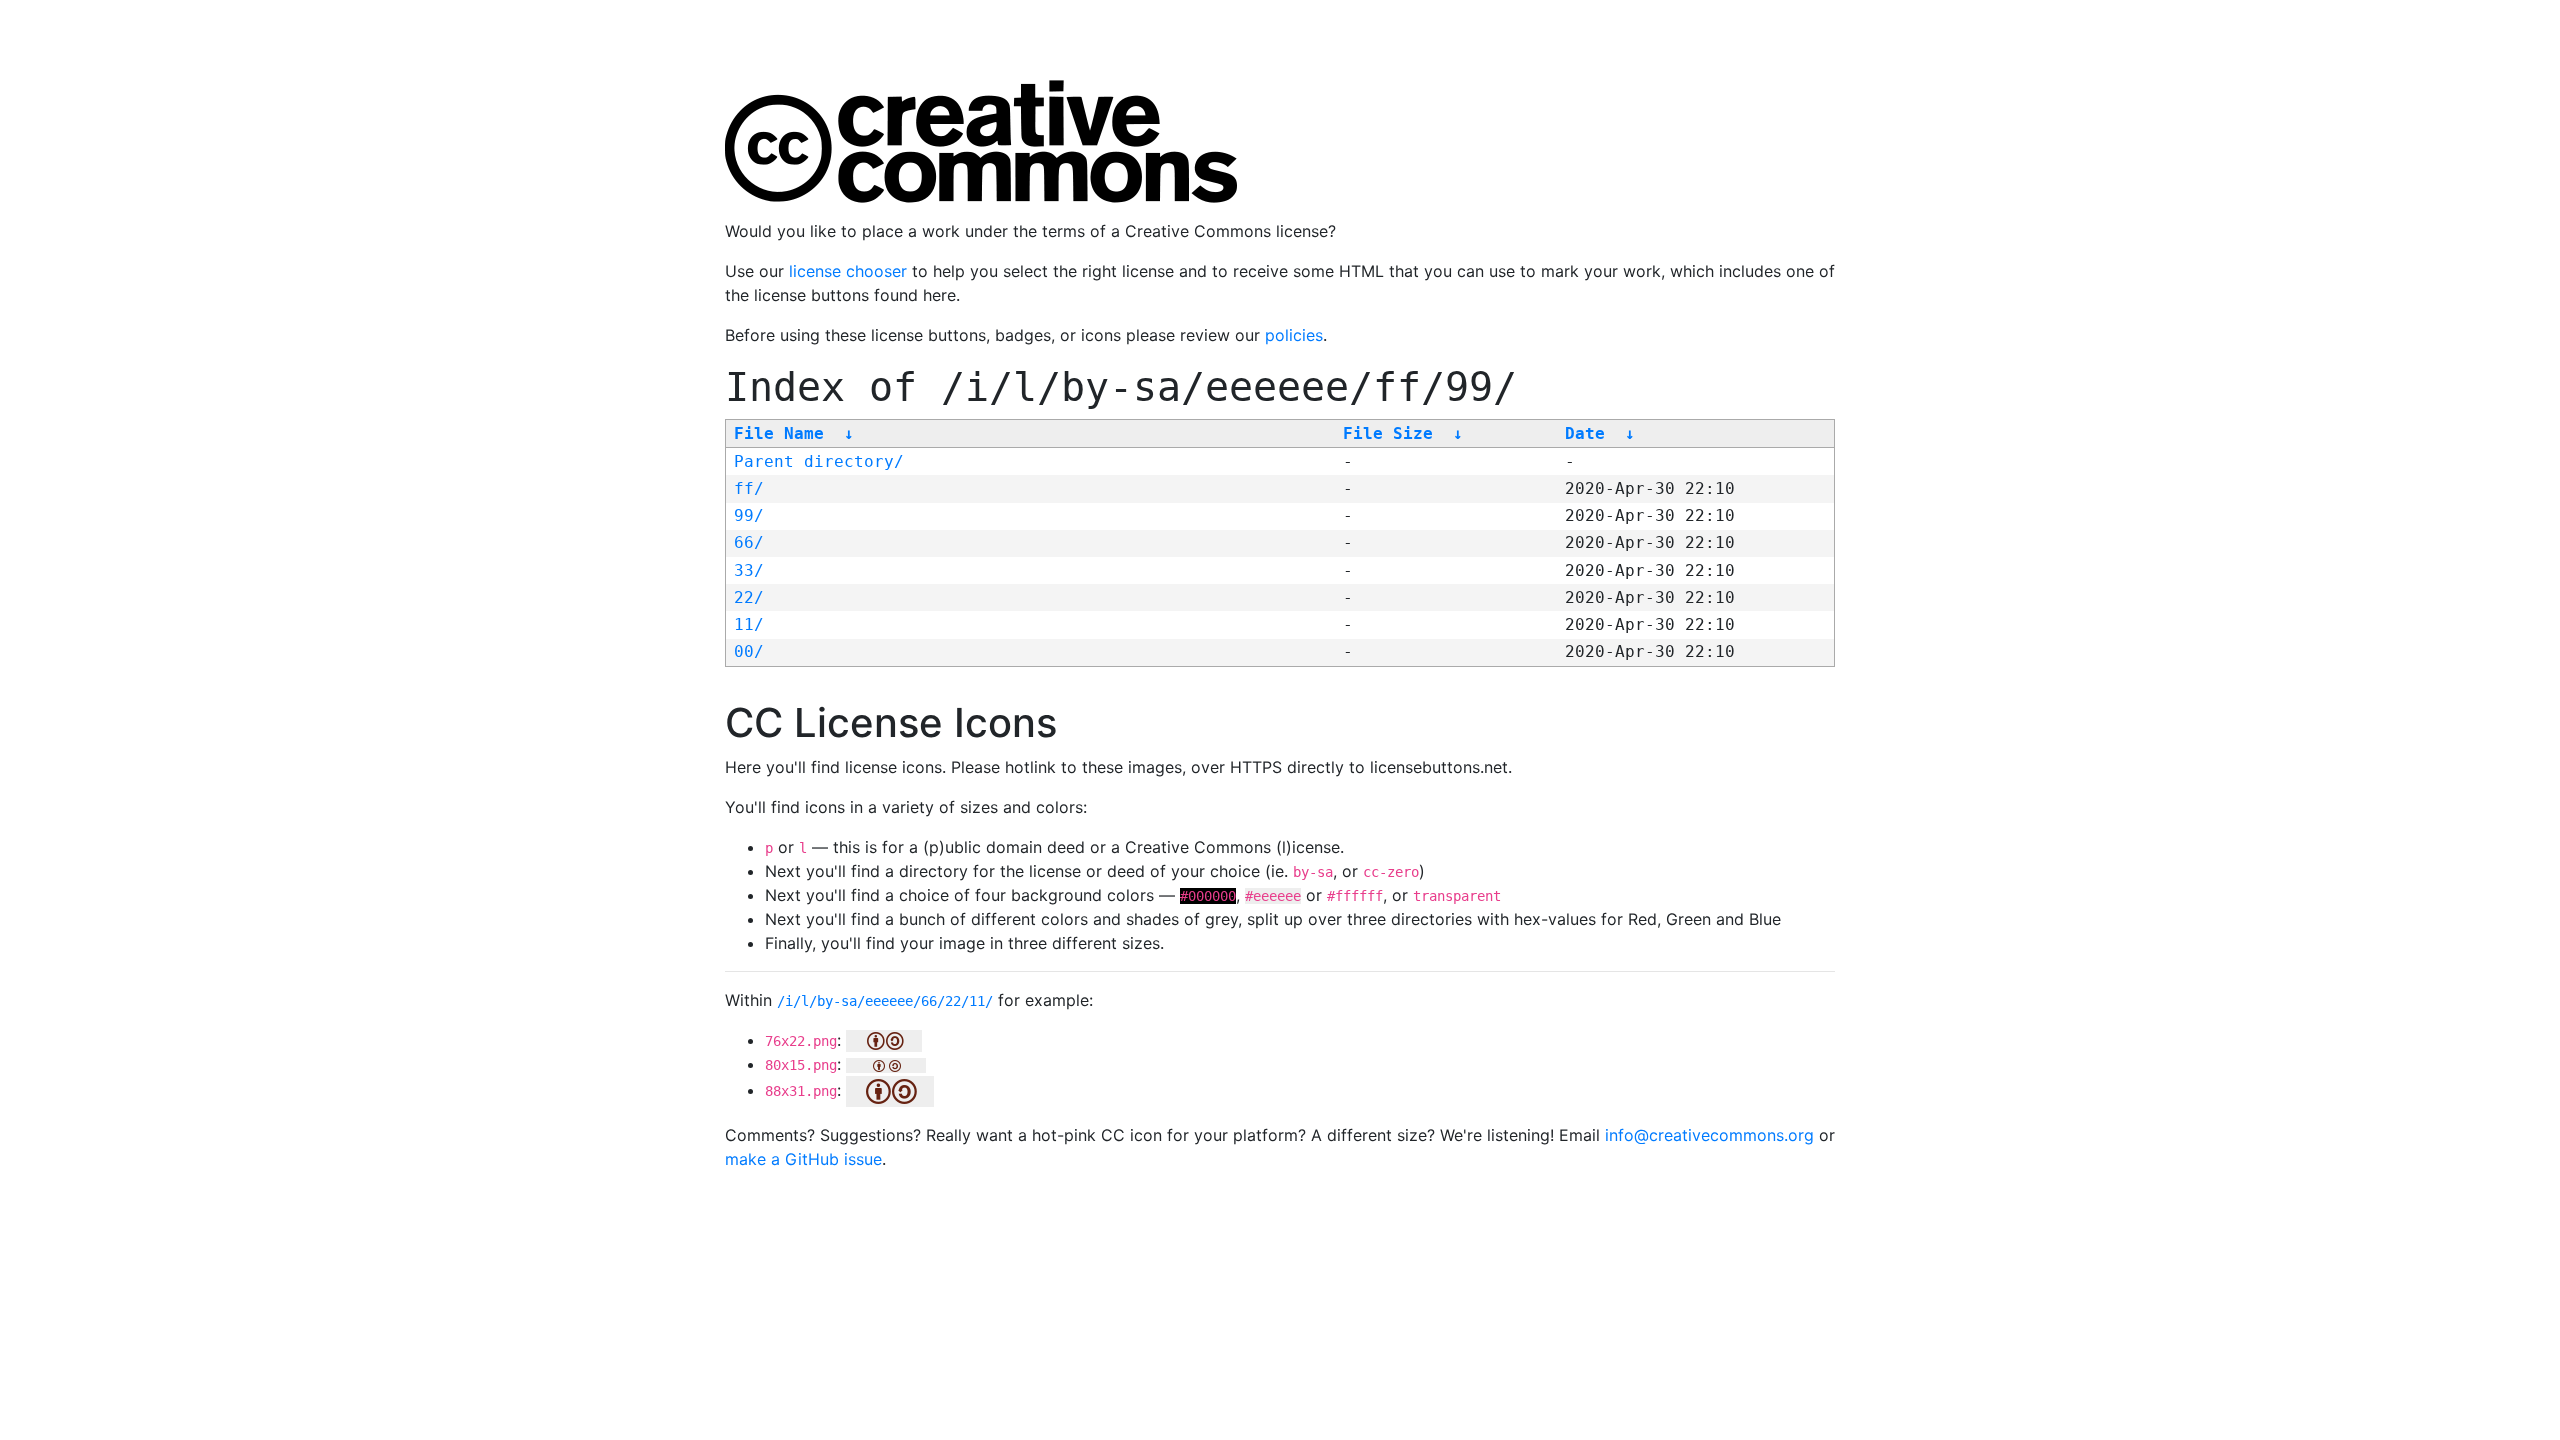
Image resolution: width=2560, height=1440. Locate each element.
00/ (749, 651)
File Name (779, 433)
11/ (749, 624)
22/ (749, 597)
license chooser (848, 271)
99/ (749, 515)
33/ (749, 570)
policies (1294, 335)
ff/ (749, 488)
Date (1585, 433)
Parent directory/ (819, 461)
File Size (1388, 433)
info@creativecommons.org (1709, 1135)
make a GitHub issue (803, 1159)
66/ (749, 542)
